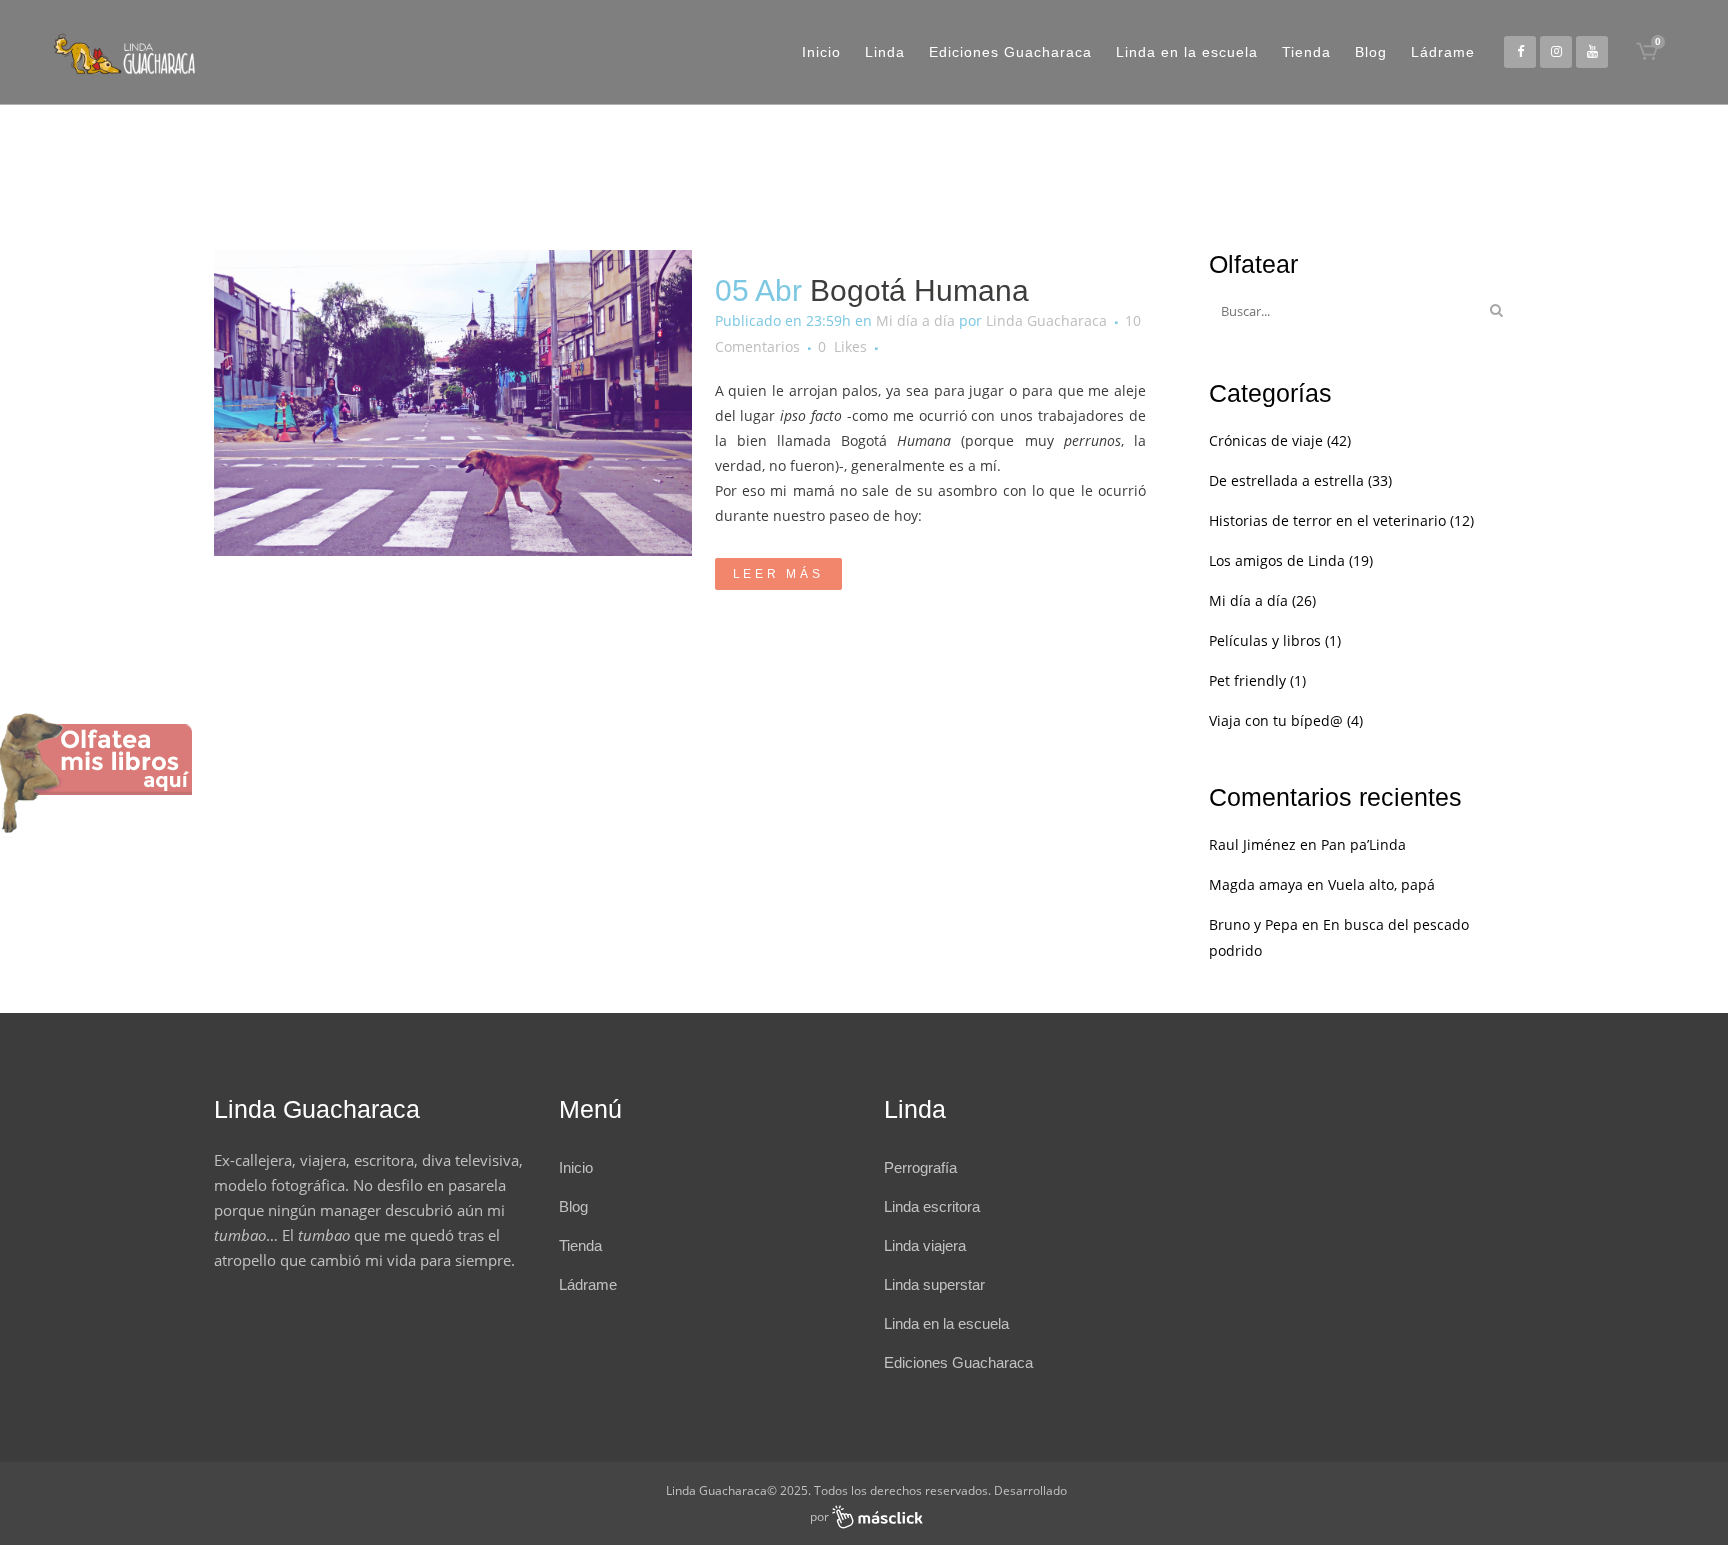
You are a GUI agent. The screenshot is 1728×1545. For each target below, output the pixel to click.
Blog (573, 1206)
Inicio (576, 1167)
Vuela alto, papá (1381, 884)
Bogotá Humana (919, 290)
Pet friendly (1247, 680)
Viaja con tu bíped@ (1276, 720)
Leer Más (778, 574)
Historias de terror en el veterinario (1327, 520)
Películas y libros (1265, 640)
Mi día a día (915, 320)
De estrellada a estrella (1286, 480)
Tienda (580, 1245)
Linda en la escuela (946, 1323)
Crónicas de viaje (1266, 440)
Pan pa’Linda (1363, 844)
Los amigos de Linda (1277, 560)
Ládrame (588, 1284)
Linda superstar (934, 1284)
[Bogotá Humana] (453, 403)
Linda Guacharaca (1046, 320)
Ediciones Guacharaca (958, 1362)
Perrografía (920, 1167)
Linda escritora (932, 1206)
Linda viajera (925, 1245)
